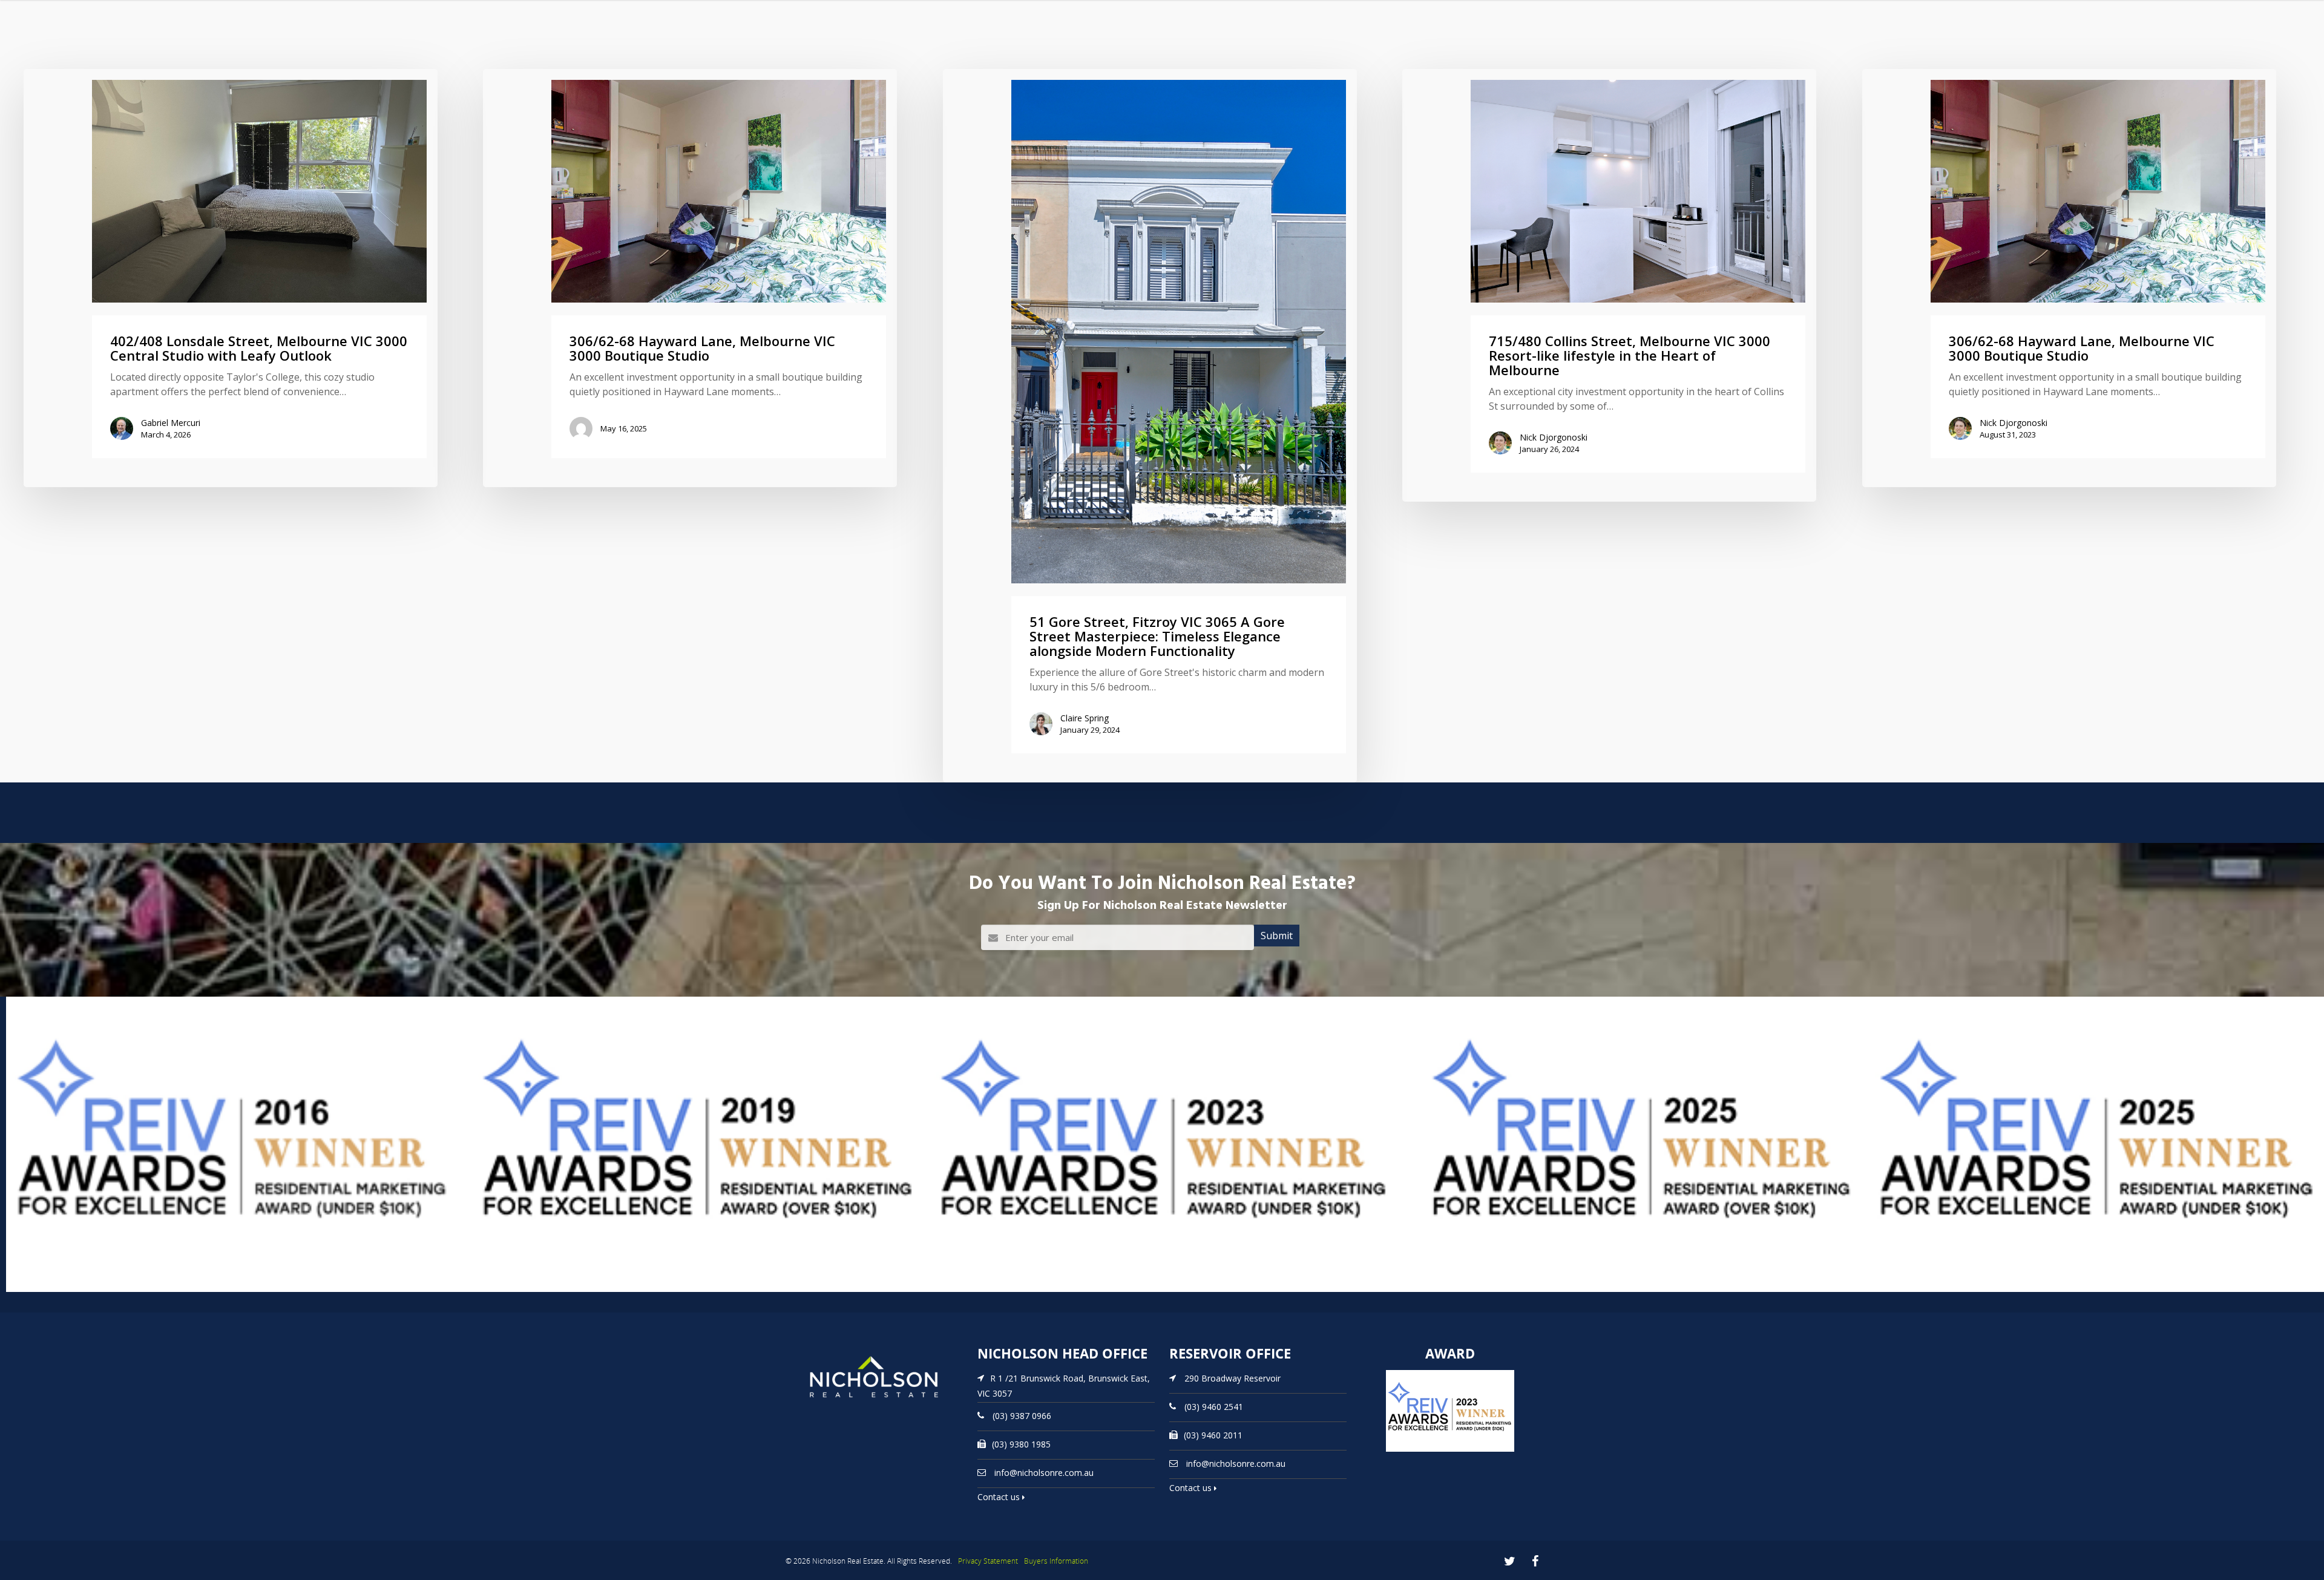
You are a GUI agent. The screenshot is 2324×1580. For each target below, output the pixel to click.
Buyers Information (1056, 1561)
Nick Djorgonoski (1554, 437)
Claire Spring (1085, 718)
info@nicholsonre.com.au (1044, 1473)
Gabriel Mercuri (171, 423)
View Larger (33, 1291)
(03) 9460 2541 (1214, 1407)
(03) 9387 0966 (1022, 1416)
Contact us (1000, 1497)
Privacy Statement (988, 1561)
